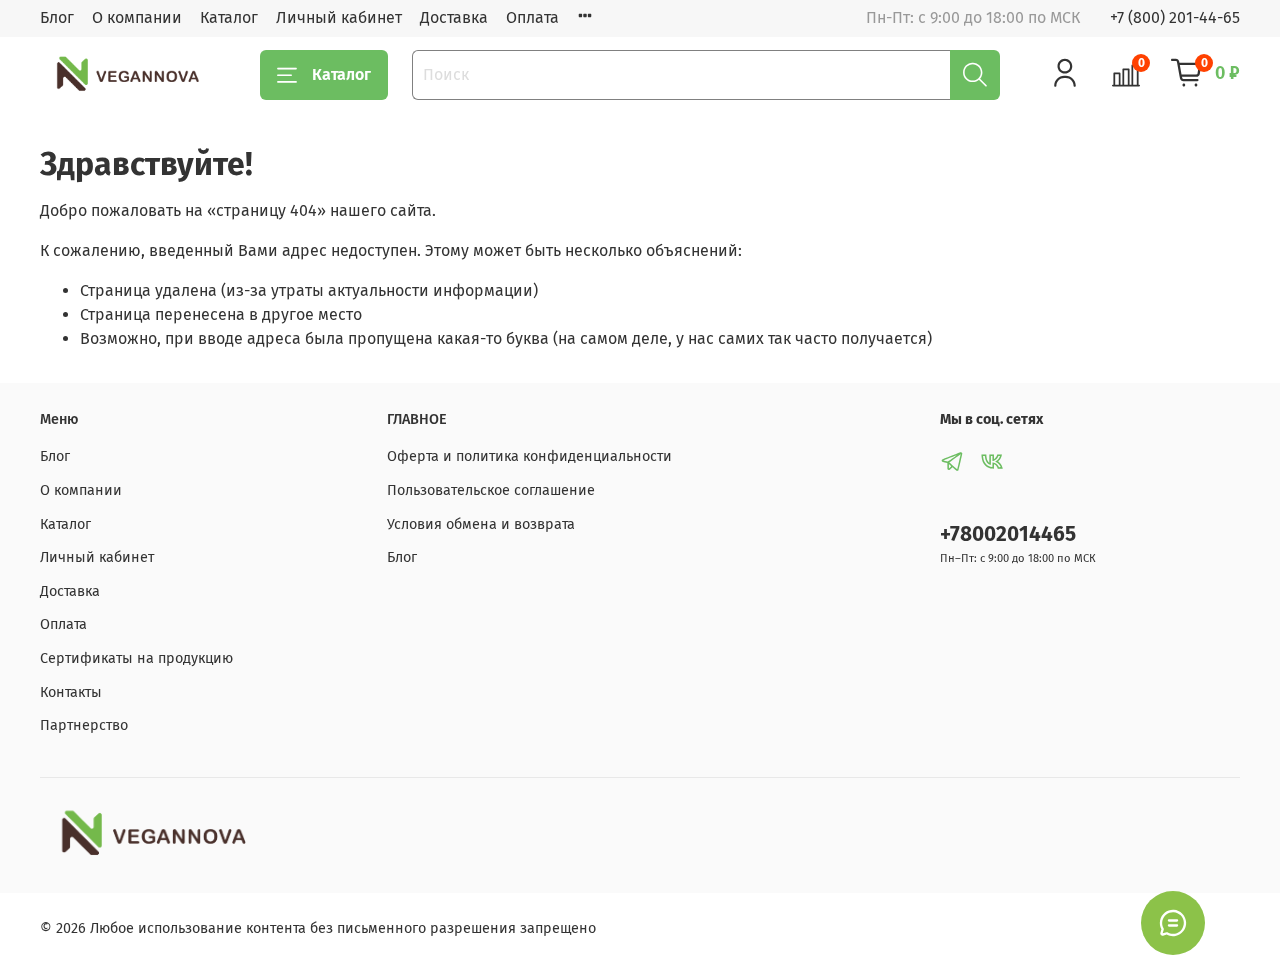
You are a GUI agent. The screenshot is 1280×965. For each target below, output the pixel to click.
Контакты (71, 692)
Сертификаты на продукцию (136, 658)
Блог (57, 17)
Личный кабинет (339, 17)
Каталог (229, 17)
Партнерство (84, 725)
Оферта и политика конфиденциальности (529, 456)
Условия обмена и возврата (481, 524)
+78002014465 (1008, 534)
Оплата (532, 17)
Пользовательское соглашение (491, 490)
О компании (137, 17)
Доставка (454, 17)
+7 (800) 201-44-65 (1175, 17)
